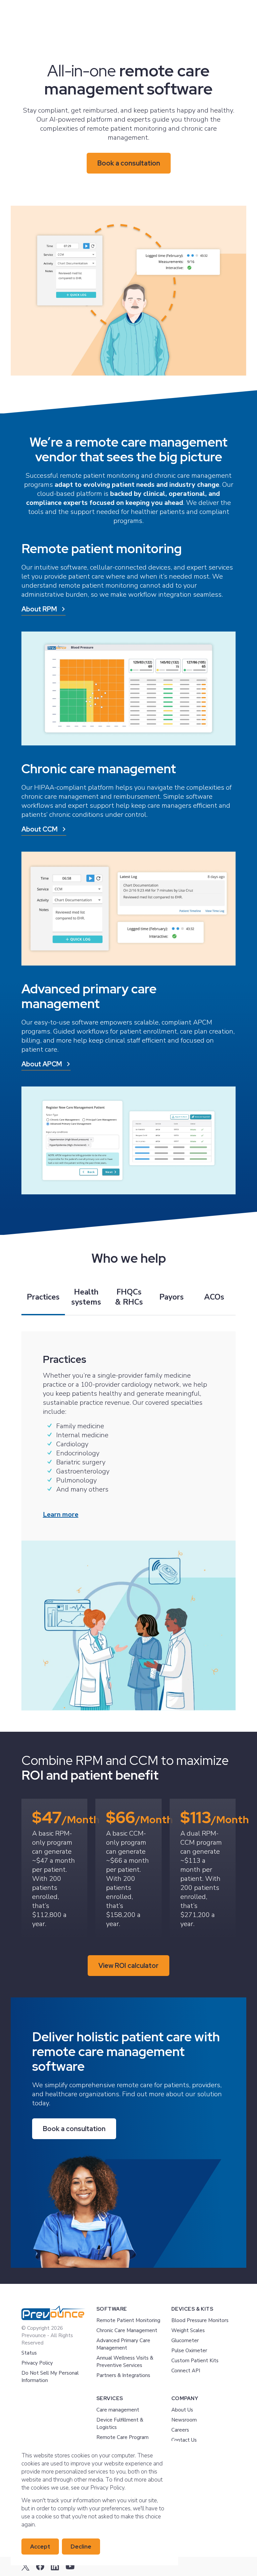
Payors (172, 1297)
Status (29, 2353)
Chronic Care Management (127, 2330)
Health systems (86, 1297)
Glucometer (185, 2340)
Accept (40, 2547)
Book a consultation (129, 163)
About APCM (42, 1064)
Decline (81, 2547)
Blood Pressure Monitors (200, 2320)
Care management (118, 2410)
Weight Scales (188, 2330)
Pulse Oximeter (189, 2351)
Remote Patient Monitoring (128, 2320)
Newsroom (184, 2420)
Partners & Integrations (123, 2375)
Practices (43, 1297)
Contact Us (184, 2440)
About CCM (39, 829)
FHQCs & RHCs (129, 1297)
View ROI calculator (128, 1966)
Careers (180, 2430)
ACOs (214, 1297)
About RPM (39, 609)
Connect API (186, 2371)
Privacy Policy (37, 2363)
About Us (182, 2410)
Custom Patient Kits (195, 2361)
